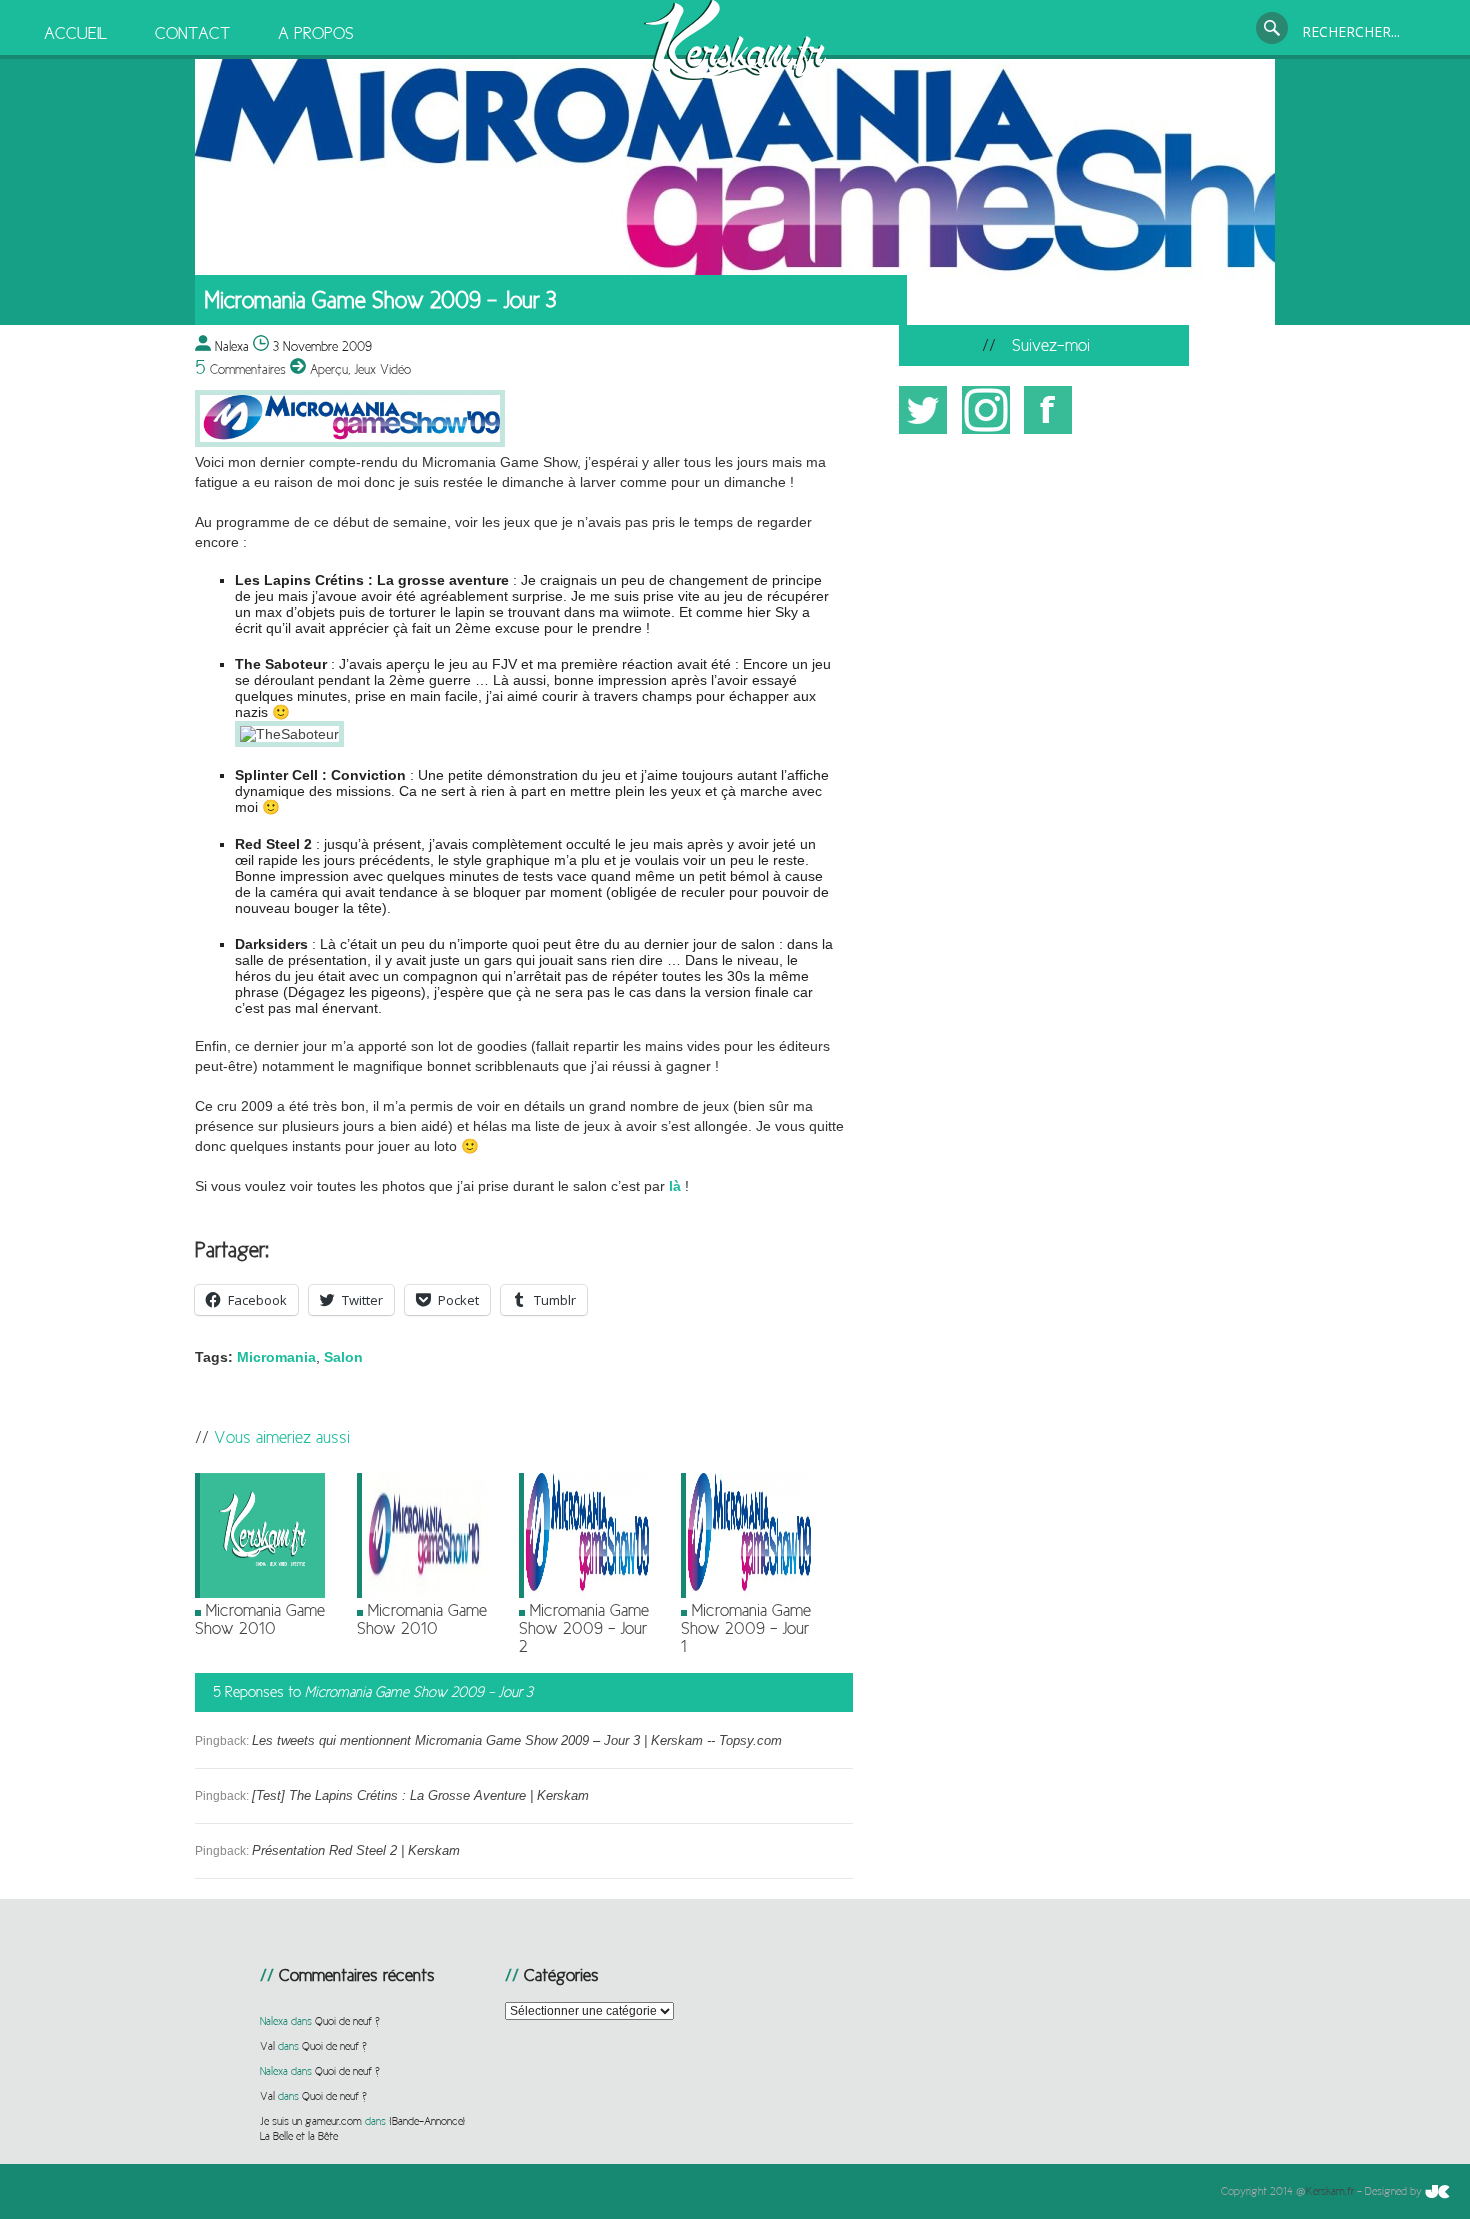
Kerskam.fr (1330, 2191)
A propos (316, 33)
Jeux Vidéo (382, 369)
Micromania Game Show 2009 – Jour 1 (746, 1628)
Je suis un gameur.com (311, 2121)
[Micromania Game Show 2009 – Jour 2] (584, 1594)
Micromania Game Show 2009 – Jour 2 (584, 1628)
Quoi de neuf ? (347, 2021)
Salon (343, 1357)
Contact (192, 33)
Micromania (276, 1357)
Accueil (75, 33)
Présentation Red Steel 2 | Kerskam (356, 1850)
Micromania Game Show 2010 (260, 1619)
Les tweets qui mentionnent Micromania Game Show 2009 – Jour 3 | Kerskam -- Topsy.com (517, 1740)
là (675, 1186)
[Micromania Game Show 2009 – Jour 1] (746, 1594)
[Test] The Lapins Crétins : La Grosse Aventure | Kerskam (420, 1795)
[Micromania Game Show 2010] (260, 1594)
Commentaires (240, 369)
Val (267, 2046)
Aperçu (329, 369)
